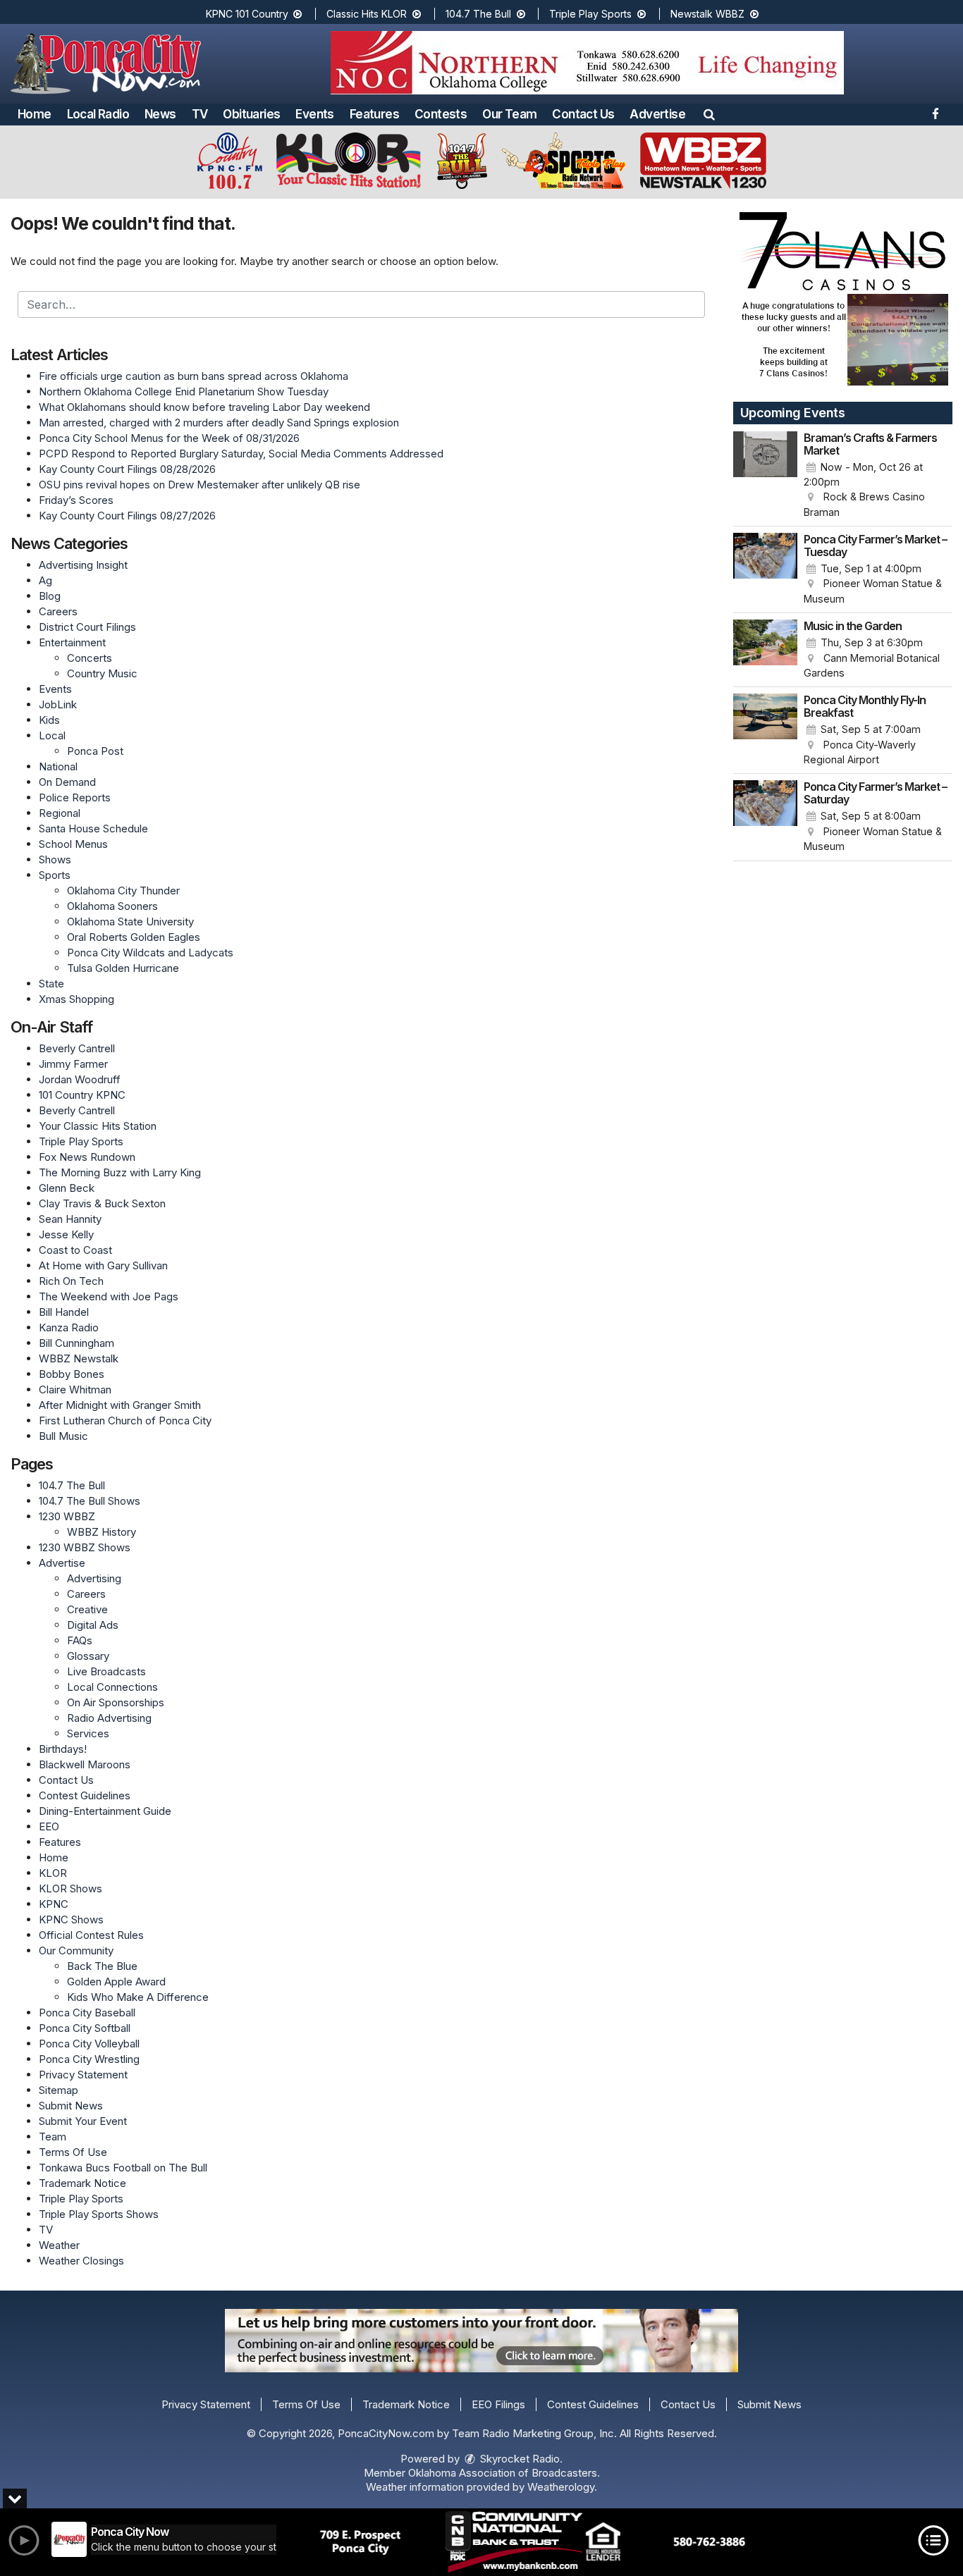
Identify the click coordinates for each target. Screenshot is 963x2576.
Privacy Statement (83, 2075)
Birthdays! (63, 1749)
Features (374, 114)
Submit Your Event (83, 2121)
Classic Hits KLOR (368, 14)
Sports (55, 875)
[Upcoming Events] (766, 476)
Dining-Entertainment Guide (105, 1811)
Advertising (94, 1578)
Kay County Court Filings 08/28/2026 (127, 469)
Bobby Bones (72, 1374)
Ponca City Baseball (87, 2013)
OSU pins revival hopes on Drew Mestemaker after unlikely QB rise (200, 485)
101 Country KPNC (82, 1095)
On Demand (67, 782)
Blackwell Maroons (85, 1764)
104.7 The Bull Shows (90, 1501)
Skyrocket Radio (519, 2459)
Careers (58, 611)
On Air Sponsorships (116, 1702)
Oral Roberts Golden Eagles (134, 937)
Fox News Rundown (87, 1157)
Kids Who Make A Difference (138, 1997)
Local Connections (112, 1687)
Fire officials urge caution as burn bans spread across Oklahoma (194, 376)
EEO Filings (498, 2404)
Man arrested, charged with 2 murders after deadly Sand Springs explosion (219, 423)
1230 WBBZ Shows (85, 1547)
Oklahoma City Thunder (123, 890)
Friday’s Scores (76, 500)
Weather (59, 2245)
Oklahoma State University (130, 922)
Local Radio (98, 114)
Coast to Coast (75, 1250)
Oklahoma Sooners (112, 906)
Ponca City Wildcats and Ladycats (150, 953)
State (51, 984)
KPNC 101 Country (249, 14)
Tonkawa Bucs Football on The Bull (123, 2168)
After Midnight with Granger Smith (120, 1405)
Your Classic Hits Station (98, 1126)
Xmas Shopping (76, 999)
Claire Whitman (75, 1389)
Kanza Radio (69, 1327)
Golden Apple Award (116, 1982)
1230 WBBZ (67, 1516)
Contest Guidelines (85, 1795)
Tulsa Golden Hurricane (123, 968)
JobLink (58, 704)
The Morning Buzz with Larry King (120, 1172)
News (160, 114)
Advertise (657, 114)
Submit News (71, 2106)
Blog (50, 596)
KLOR (53, 1873)
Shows (55, 859)
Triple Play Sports (592, 14)
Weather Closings (81, 2261)
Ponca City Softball (85, 2028)
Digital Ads (93, 1625)
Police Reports (75, 797)
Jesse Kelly (66, 1234)
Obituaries (251, 114)
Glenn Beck (67, 1188)
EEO (49, 1826)
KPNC (54, 1904)
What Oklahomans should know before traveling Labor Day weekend (204, 407)
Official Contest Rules (91, 1935)
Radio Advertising (109, 1718)
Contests (441, 114)
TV (200, 114)
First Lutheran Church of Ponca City (125, 1421)
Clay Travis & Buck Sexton (102, 1203)
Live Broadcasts (106, 1671)
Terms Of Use (73, 2152)
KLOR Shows (70, 1888)
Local (52, 735)
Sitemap (59, 2090)
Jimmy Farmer (73, 1064)
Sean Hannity (70, 1219)
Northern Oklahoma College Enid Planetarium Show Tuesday (184, 392)
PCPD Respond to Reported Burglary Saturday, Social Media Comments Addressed (241, 454)
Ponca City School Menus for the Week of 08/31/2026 (169, 438)
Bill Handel (64, 1312)
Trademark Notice (82, 2183)
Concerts (90, 658)
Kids (49, 720)
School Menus (73, 844)
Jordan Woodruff (80, 1079)
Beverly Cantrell (77, 1048)
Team (53, 2137)
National (58, 766)
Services (88, 1733)
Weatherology (561, 2487)
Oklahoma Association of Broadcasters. (504, 2473)
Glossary (88, 1656)
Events (314, 114)
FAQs (80, 1640)
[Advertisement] (587, 63)
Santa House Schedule (93, 828)
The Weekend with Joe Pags (109, 1296)
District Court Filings (87, 627)
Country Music (102, 673)
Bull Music (63, 1436)
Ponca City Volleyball (89, 2044)
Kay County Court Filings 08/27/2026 (127, 516)
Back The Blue (102, 1966)
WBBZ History (102, 1532)
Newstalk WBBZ (709, 14)
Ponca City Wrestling (89, 2059)
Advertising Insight (83, 565)
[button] (709, 114)
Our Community (76, 1951)
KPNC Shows (71, 1919)
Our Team (509, 114)
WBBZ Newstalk (79, 1358)
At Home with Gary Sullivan (103, 1265)
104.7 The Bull (480, 14)
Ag (45, 580)
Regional (60, 813)
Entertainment (72, 642)
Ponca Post (95, 751)
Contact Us (583, 114)
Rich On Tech (71, 1281)
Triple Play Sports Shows (99, 2214)
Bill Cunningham (76, 1343)
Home (35, 114)
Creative (87, 1609)
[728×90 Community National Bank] (533, 2542)
